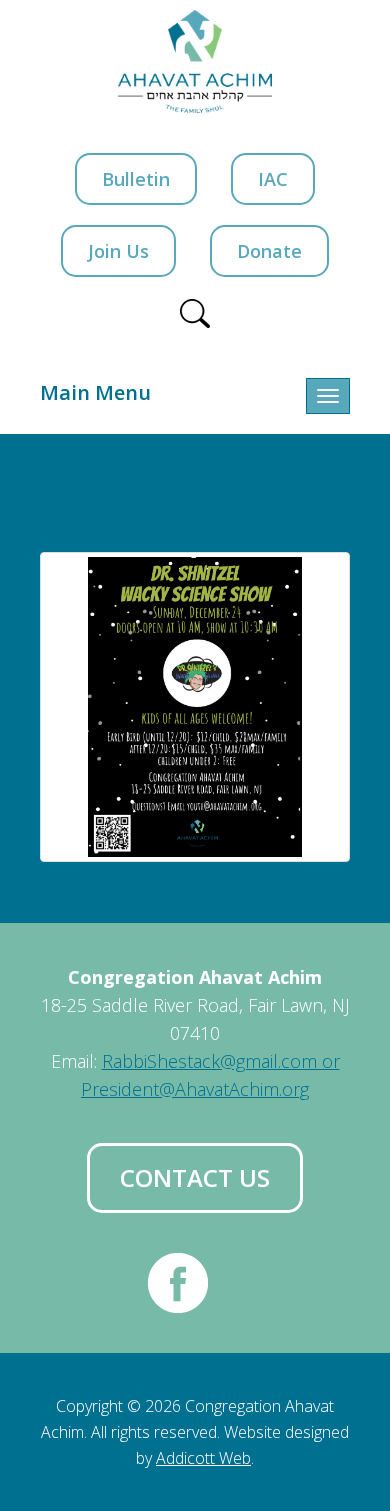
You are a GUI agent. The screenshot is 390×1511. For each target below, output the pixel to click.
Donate (269, 251)
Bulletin (136, 179)
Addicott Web (203, 1458)
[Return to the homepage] (195, 61)
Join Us (118, 251)
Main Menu (95, 392)
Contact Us (195, 1177)
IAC (273, 179)
